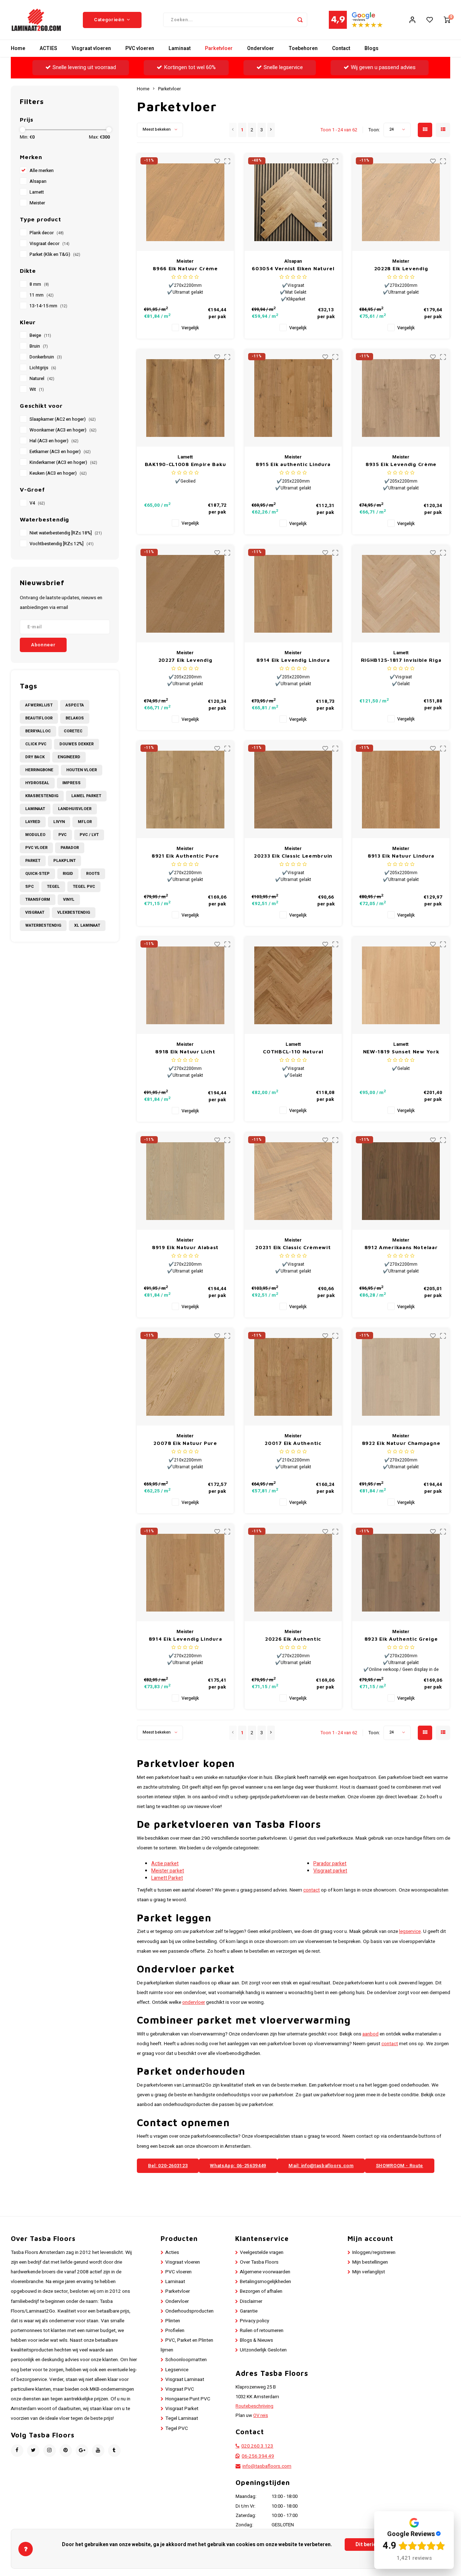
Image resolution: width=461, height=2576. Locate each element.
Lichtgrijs (43, 368)
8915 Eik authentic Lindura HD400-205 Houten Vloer (293, 464)
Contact (341, 48)
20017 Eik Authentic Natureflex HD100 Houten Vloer (293, 1443)
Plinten (173, 2321)
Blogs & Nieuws (256, 2340)
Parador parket (330, 1864)
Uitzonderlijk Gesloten (263, 2350)
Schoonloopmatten (186, 2360)
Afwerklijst (39, 705)
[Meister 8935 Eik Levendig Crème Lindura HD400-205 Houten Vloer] (401, 398)
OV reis (261, 2415)
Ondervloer (261, 48)
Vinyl (69, 900)
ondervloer (194, 2002)
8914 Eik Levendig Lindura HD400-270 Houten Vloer (185, 1639)
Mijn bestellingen (370, 2262)
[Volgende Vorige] (271, 130)
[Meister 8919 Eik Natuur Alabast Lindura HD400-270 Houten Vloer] (185, 1181)
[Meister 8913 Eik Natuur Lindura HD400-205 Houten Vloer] (401, 790)
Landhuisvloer (75, 809)
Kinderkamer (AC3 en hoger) (63, 462)
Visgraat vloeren (91, 48)
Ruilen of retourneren (262, 2331)
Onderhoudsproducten (189, 2311)
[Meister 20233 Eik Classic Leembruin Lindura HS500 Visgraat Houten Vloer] (293, 790)
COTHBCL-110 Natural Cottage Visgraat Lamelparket (293, 1052)
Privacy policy (254, 2321)
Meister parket (168, 1871)
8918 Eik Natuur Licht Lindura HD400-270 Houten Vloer (185, 1052)
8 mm (39, 284)
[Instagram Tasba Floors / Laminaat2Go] (50, 2451)
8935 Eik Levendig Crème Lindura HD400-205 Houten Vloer (401, 464)
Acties (172, 2252)
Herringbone (39, 770)
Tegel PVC (84, 887)
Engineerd (69, 757)
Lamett (37, 192)
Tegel (53, 887)
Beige (40, 335)
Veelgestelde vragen (262, 2252)
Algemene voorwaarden (265, 2272)
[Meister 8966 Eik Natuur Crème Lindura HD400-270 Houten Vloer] (185, 202)
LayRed (33, 822)
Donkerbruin (46, 357)
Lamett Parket (167, 1878)
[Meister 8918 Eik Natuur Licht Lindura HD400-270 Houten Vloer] (185, 985)
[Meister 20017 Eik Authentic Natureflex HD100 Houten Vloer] (293, 1377)
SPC (30, 887)
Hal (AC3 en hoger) (54, 441)
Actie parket (165, 1864)
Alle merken (42, 171)
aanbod (370, 2034)
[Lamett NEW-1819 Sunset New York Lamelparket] (401, 985)
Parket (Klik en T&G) (55, 254)
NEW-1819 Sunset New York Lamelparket (401, 1052)
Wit (37, 389)
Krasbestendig (42, 796)
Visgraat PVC (180, 2389)
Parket (33, 861)
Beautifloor (39, 718)
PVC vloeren (140, 48)
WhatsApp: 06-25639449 (238, 2166)
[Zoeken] (300, 20)
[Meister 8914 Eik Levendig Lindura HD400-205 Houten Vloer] (293, 594)
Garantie (249, 2311)
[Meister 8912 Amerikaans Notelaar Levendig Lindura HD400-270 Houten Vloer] (401, 1181)
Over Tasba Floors (259, 2262)
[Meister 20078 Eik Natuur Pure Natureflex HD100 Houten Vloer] (185, 1377)
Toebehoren (303, 48)
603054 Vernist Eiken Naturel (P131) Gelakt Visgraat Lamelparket (293, 269)
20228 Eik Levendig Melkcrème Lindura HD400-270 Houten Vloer (401, 269)
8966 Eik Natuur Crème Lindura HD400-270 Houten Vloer (185, 269)
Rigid (68, 874)
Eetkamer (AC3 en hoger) (60, 452)
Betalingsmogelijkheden (265, 2282)
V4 (37, 503)
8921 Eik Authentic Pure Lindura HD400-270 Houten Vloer (185, 856)
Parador (70, 848)
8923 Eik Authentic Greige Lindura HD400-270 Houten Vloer (401, 1639)
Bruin (39, 346)
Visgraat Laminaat (185, 2380)
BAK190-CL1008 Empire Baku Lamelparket (185, 464)
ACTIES (48, 48)
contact (312, 1890)
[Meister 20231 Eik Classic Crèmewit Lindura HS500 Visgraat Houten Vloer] (293, 1181)
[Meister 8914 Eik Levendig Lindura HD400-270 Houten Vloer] (185, 1573)
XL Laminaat (87, 925)
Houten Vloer (82, 770)
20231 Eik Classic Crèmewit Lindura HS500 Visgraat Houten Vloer (293, 1248)
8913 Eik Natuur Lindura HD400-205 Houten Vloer (401, 856)
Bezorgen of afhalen (261, 2291)
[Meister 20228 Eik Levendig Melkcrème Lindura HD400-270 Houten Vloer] (401, 202)
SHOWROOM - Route (400, 2166)
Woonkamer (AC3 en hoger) (63, 430)
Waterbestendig (43, 925)
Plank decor (47, 233)
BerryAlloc (38, 731)
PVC (62, 835)
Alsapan (38, 181)
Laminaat (180, 48)
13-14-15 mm (48, 306)
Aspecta (75, 705)
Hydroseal (37, 783)
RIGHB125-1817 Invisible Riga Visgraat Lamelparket (401, 660)
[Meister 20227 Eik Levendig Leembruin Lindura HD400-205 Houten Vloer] (185, 594)
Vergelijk (190, 328)
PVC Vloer (36, 848)
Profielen (175, 2331)
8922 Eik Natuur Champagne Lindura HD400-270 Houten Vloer (401, 1443)
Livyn (59, 822)
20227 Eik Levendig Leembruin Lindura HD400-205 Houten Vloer (185, 660)
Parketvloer (219, 48)
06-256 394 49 (258, 2456)
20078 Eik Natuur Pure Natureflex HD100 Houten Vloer (185, 1443)
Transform (38, 900)
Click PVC (36, 744)
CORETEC (73, 731)
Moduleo (35, 835)
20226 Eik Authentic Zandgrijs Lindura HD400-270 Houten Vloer (293, 1639)
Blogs (372, 48)
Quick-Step (37, 874)
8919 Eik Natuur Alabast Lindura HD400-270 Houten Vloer (185, 1248)
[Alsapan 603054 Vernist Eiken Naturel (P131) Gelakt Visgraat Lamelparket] (293, 202)
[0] (447, 20)
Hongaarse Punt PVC (188, 2399)
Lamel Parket (86, 796)
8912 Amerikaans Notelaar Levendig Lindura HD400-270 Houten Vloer (401, 1248)
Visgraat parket (330, 1871)
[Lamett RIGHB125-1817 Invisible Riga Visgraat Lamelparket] (401, 594)
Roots (93, 874)
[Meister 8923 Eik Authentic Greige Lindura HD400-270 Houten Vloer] (401, 1573)
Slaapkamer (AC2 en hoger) (63, 419)
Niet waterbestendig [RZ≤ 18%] (66, 533)
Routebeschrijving (254, 2406)
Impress (71, 783)
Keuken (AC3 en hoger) (58, 473)
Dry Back (35, 757)
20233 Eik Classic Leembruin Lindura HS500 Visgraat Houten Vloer (293, 856)
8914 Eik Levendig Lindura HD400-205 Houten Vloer (293, 660)
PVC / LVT (89, 835)
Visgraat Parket (182, 2409)
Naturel (42, 379)
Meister (37, 203)
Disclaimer (251, 2301)
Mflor (85, 822)
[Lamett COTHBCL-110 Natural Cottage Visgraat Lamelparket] (293, 985)
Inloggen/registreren (374, 2252)
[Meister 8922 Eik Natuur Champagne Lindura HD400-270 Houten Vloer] (401, 1377)
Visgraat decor (50, 244)
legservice (410, 1931)
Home (18, 48)
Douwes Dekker (77, 744)
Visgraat (35, 912)
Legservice (177, 2370)
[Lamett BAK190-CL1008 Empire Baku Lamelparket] (185, 398)
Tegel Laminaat (182, 2418)
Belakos (75, 718)
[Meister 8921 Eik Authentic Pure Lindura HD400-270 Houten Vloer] (185, 790)
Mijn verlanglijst (369, 2272)
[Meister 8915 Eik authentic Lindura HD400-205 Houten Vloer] (293, 398)
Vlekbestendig (74, 912)
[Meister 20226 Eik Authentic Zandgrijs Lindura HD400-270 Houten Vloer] (293, 1573)
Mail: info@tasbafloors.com (321, 2166)
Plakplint (64, 861)
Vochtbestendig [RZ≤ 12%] (62, 544)
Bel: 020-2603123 (168, 2166)
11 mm (42, 295)
